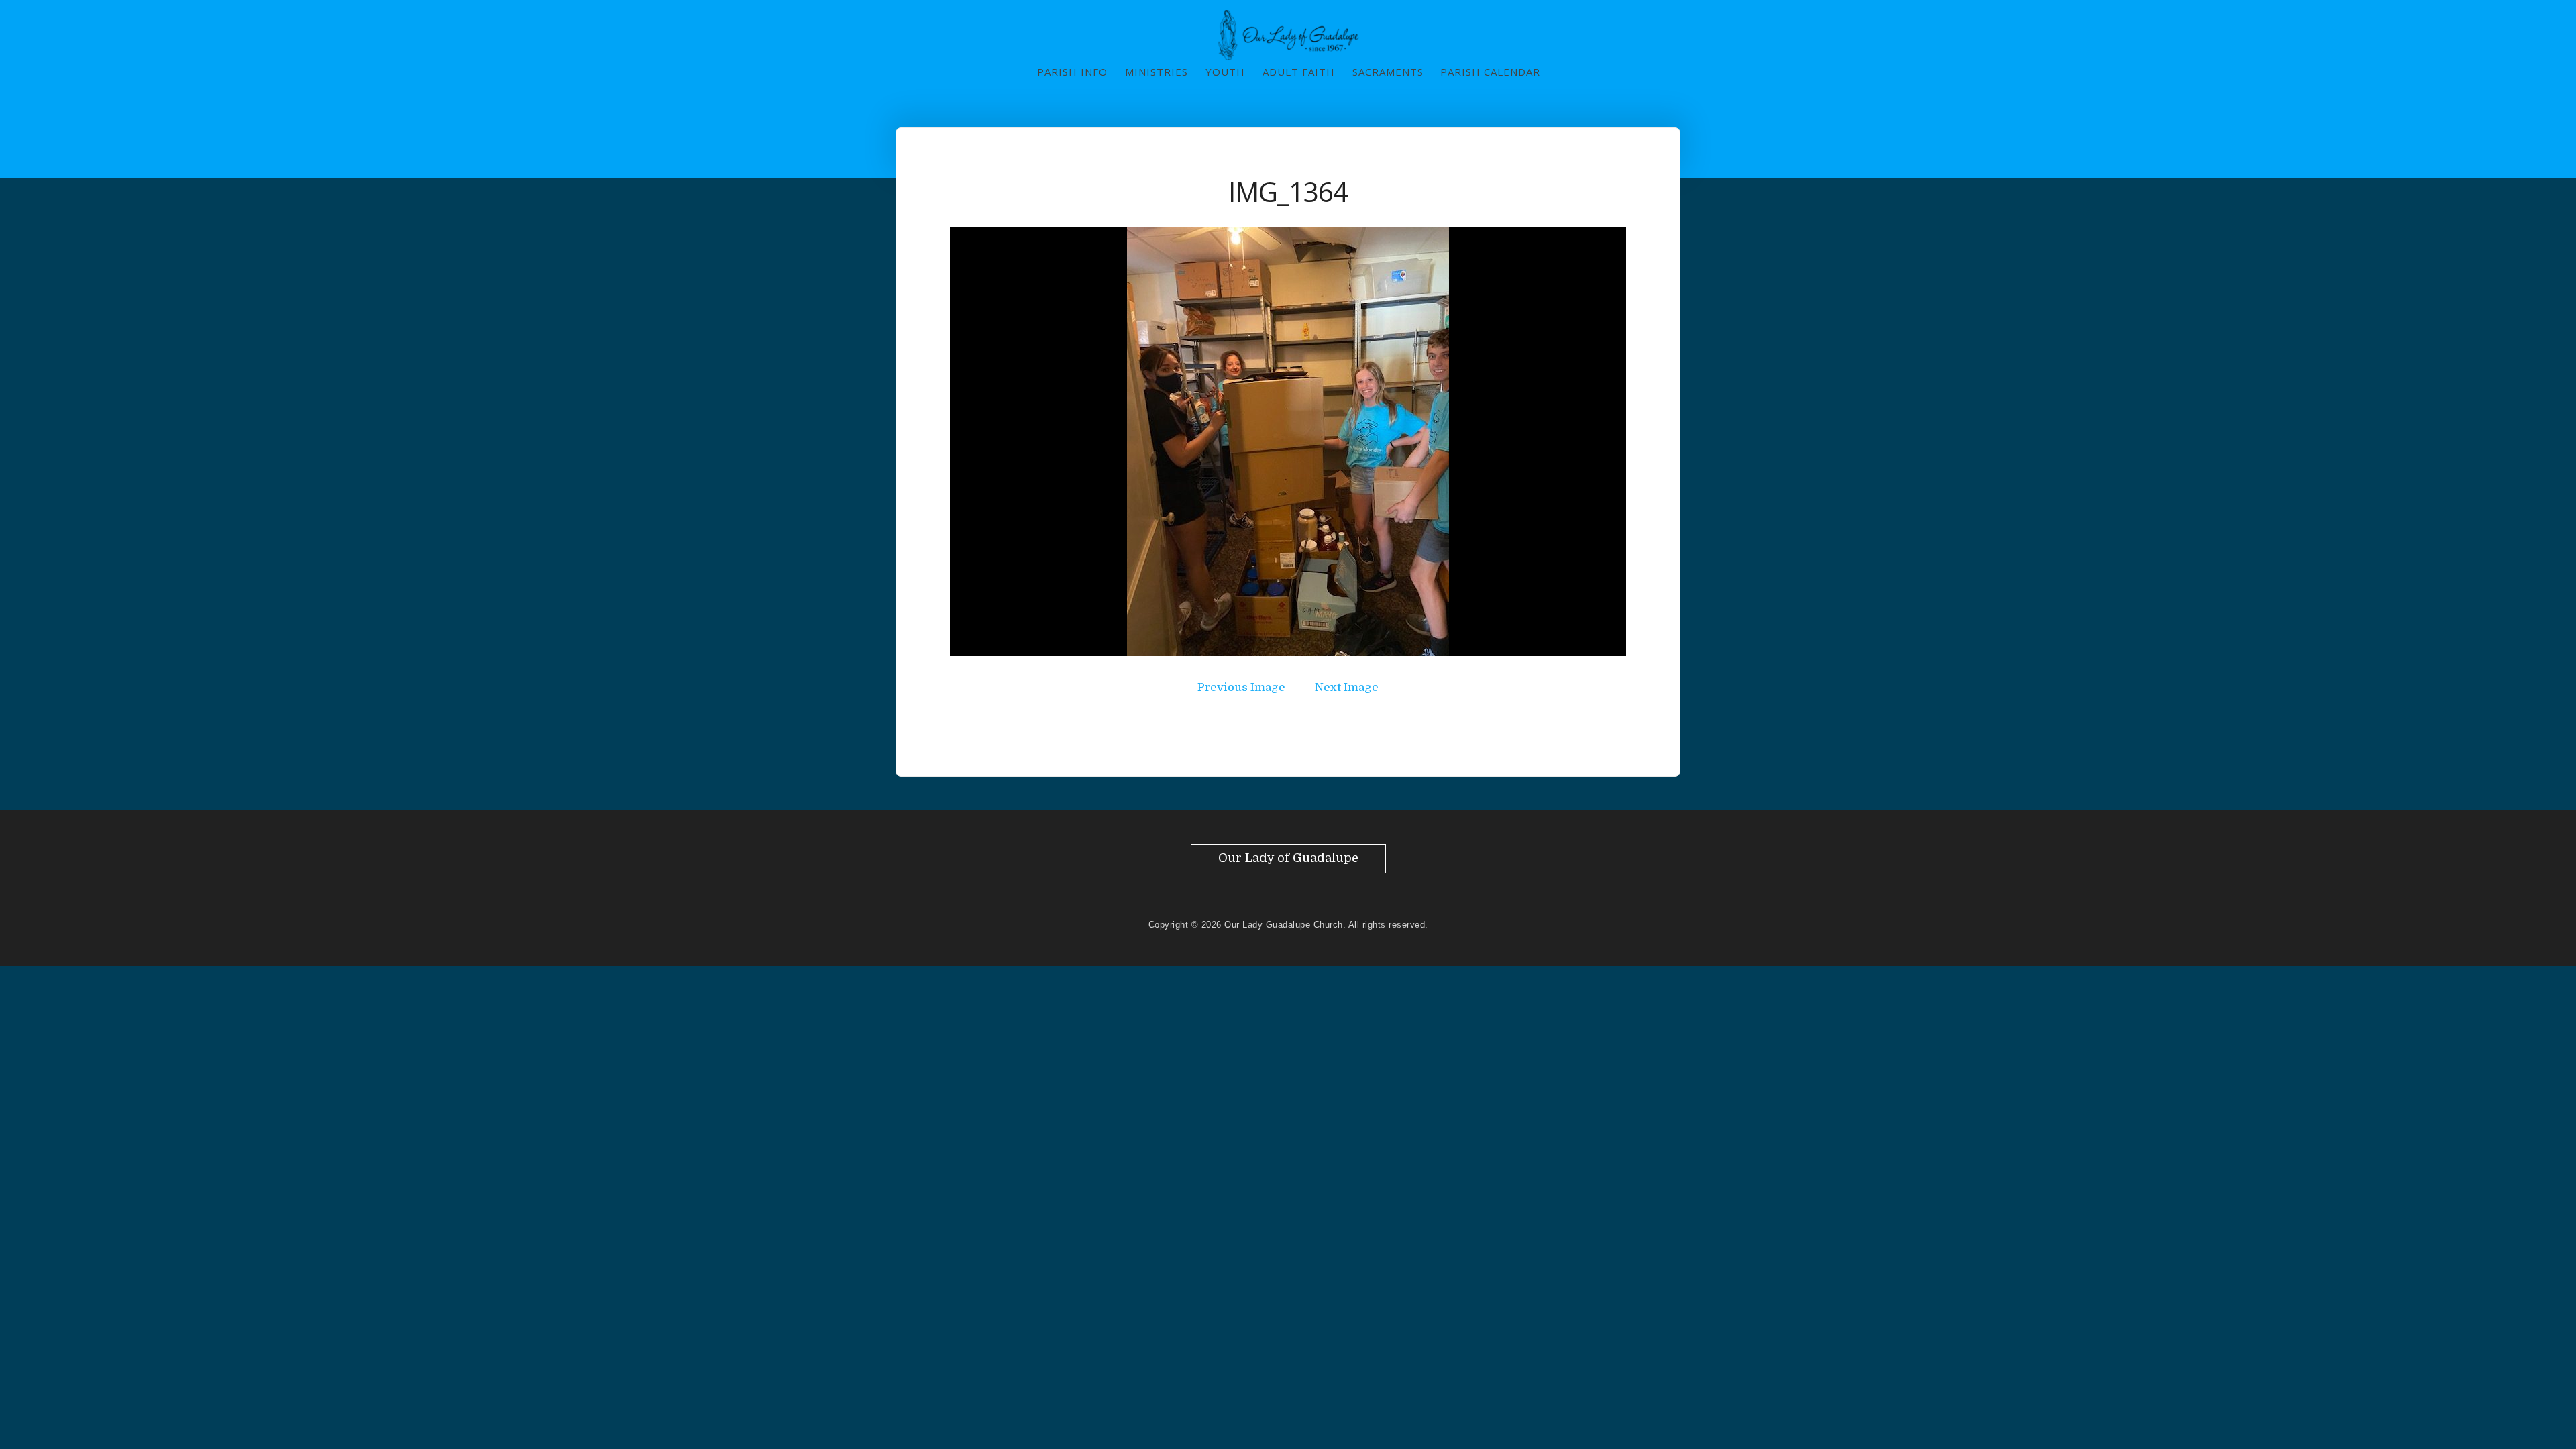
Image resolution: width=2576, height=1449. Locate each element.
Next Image (1347, 687)
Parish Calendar (1490, 72)
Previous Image (1241, 687)
